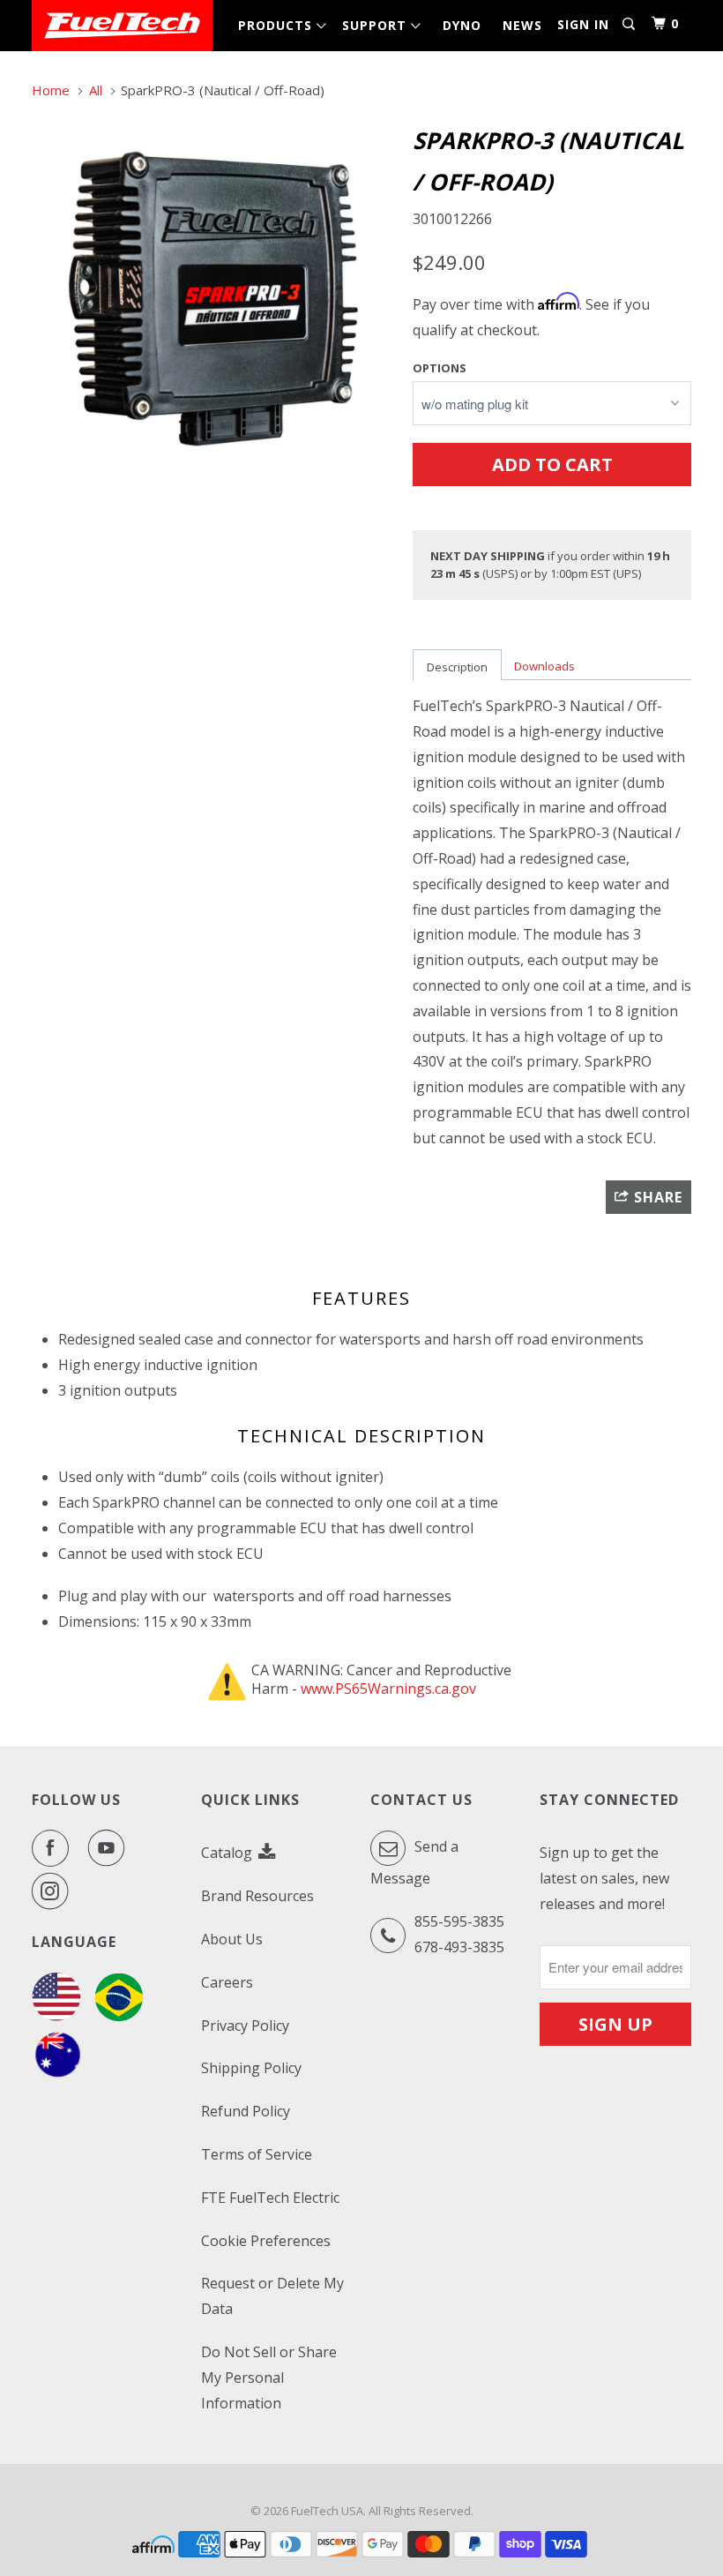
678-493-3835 (459, 1947)
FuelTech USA (327, 2511)
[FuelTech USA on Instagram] (54, 1891)
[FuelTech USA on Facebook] (54, 1848)
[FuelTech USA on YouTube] (110, 1848)
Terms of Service (257, 2154)
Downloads (544, 666)
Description (457, 667)
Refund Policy (246, 2111)
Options (440, 368)
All (96, 90)
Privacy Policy (245, 2026)
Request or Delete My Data (272, 2296)
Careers (227, 1982)
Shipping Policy (251, 2068)
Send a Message (414, 1862)
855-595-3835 (459, 1921)
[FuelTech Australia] (58, 2075)
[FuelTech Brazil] (119, 2016)
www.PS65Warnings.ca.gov (388, 1689)
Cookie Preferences (266, 2241)
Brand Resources (257, 1896)
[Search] (630, 24)
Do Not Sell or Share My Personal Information (269, 2378)
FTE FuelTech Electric (270, 2198)
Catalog (228, 1853)
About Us (232, 1939)
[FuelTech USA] (122, 26)
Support (379, 25)
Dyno (462, 25)
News (522, 25)
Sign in (583, 24)
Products (280, 25)
